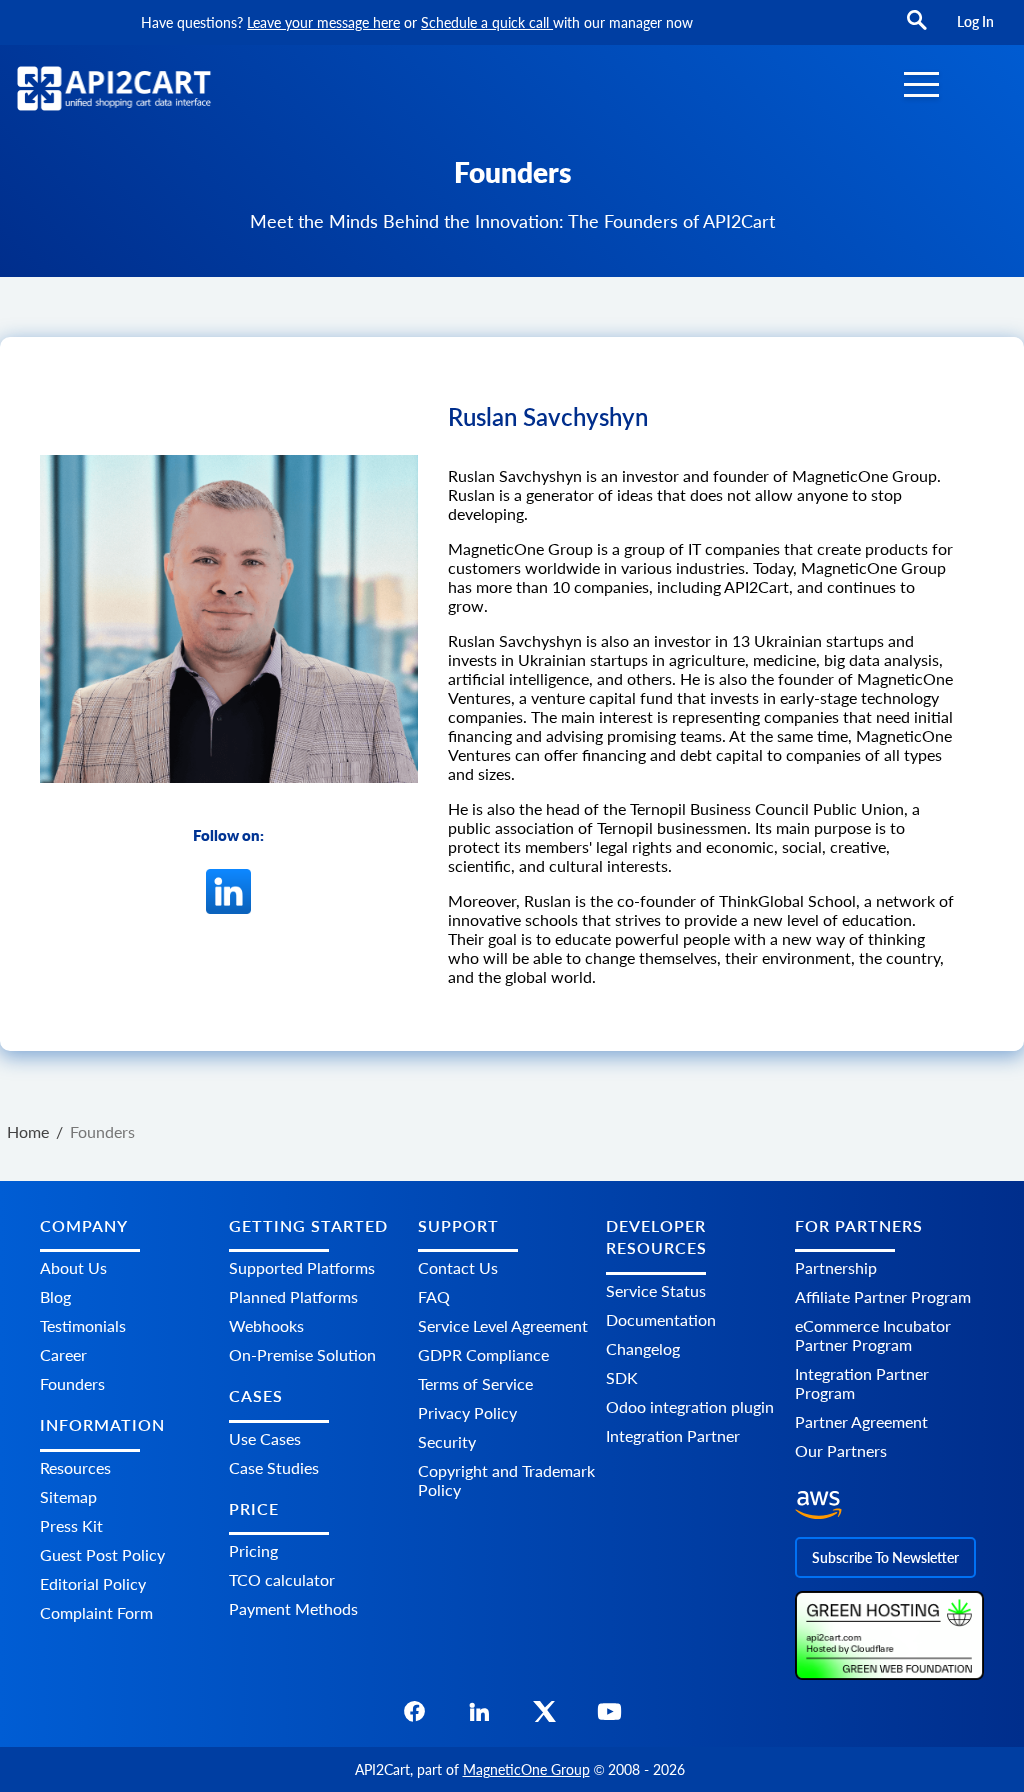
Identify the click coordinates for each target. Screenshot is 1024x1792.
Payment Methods (293, 1608)
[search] (917, 29)
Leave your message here (323, 22)
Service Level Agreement (503, 1325)
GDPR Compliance (483, 1354)
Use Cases (265, 1438)
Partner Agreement (861, 1421)
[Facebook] (414, 1717)
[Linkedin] (228, 907)
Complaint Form (96, 1612)
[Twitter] (544, 1717)
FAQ (434, 1296)
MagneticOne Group (526, 1769)
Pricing (253, 1550)
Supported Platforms (302, 1267)
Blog (55, 1296)
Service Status (656, 1290)
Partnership (836, 1267)
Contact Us (458, 1267)
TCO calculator (282, 1579)
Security (447, 1441)
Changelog (643, 1348)
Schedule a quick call (487, 22)
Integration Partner (673, 1435)
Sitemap (68, 1496)
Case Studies (274, 1467)
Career (63, 1354)
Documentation (661, 1319)
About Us (73, 1267)
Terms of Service (475, 1383)
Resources (75, 1467)
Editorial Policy (93, 1583)
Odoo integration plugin (690, 1406)
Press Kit (71, 1525)
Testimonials (83, 1325)
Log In (975, 21)
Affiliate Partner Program (883, 1296)
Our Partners (841, 1450)
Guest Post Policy (102, 1554)
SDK (622, 1377)
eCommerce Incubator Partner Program (873, 1335)
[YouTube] (609, 1717)
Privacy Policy (467, 1412)
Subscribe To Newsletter (885, 1557)
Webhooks (266, 1325)
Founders (72, 1383)
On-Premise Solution (302, 1354)
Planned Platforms (293, 1296)
